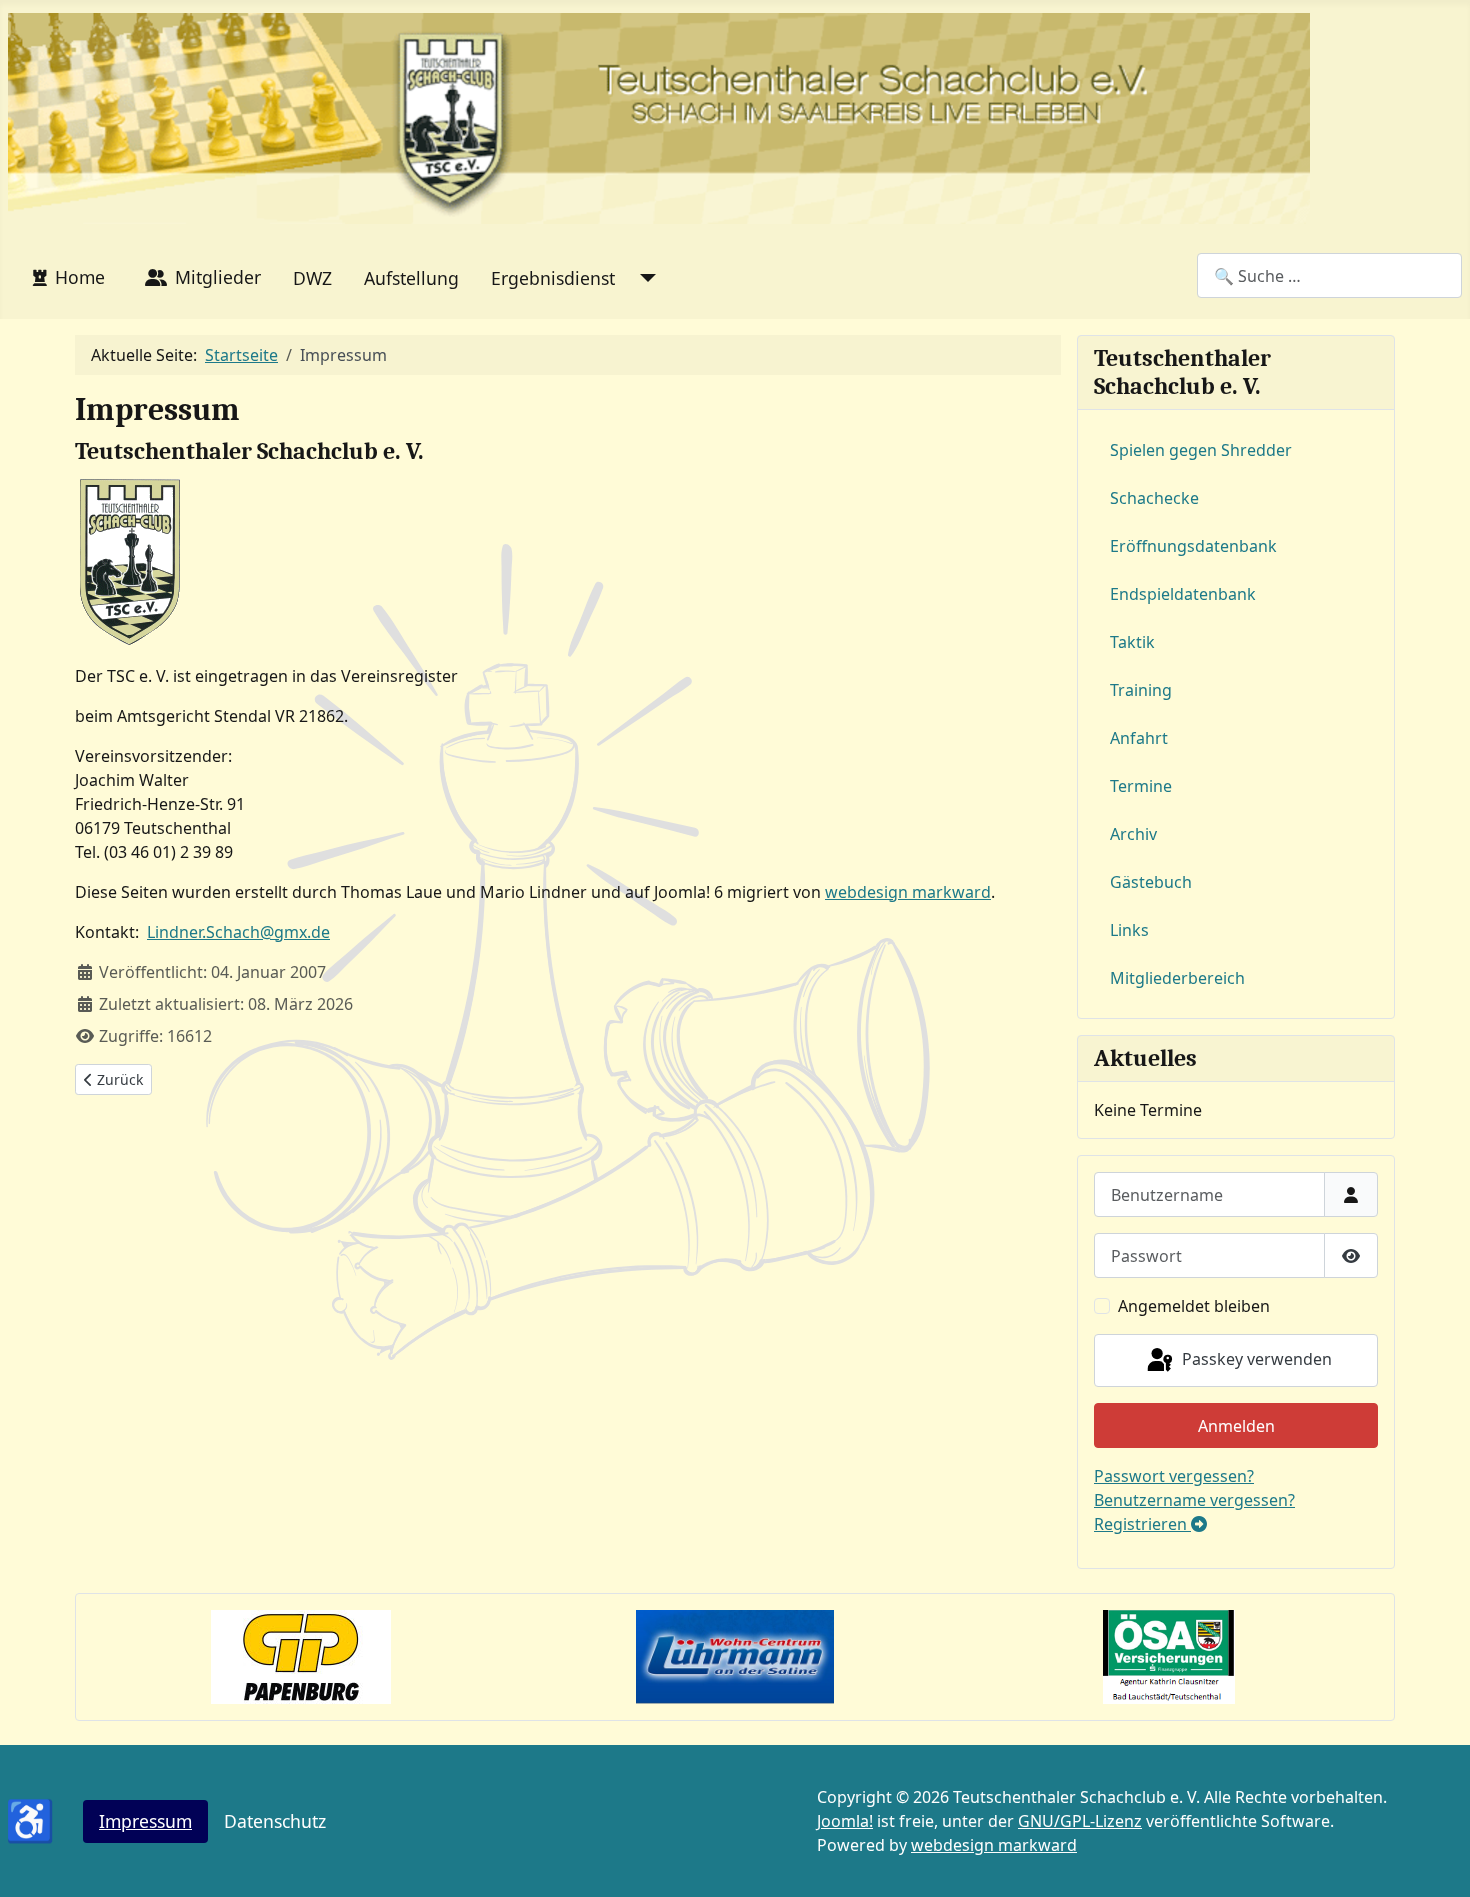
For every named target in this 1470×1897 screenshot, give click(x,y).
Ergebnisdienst (553, 278)
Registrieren (1142, 1524)
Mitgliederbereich (1177, 978)
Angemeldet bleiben (1194, 1306)
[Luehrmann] (734, 1656)
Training (1141, 690)
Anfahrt (1139, 738)
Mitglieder (218, 277)
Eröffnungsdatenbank (1193, 546)
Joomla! (845, 1821)
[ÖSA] (1169, 1656)
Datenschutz (275, 1821)
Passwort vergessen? (1174, 1476)
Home (80, 277)
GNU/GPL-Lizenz (1080, 1821)
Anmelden (1236, 1426)
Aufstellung (411, 278)
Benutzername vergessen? (1194, 1500)
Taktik (1132, 642)
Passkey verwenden (1255, 1359)
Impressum (145, 1821)
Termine (1141, 786)
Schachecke (1154, 498)
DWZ (312, 278)
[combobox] (1329, 275)
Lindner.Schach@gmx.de (238, 932)
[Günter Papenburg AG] (301, 1656)
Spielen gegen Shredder (1201, 450)
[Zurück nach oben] (1435, 1860)
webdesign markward (908, 892)
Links (1129, 930)
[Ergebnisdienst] (643, 278)
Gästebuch (1151, 882)
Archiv (1133, 834)
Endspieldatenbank (1183, 594)
